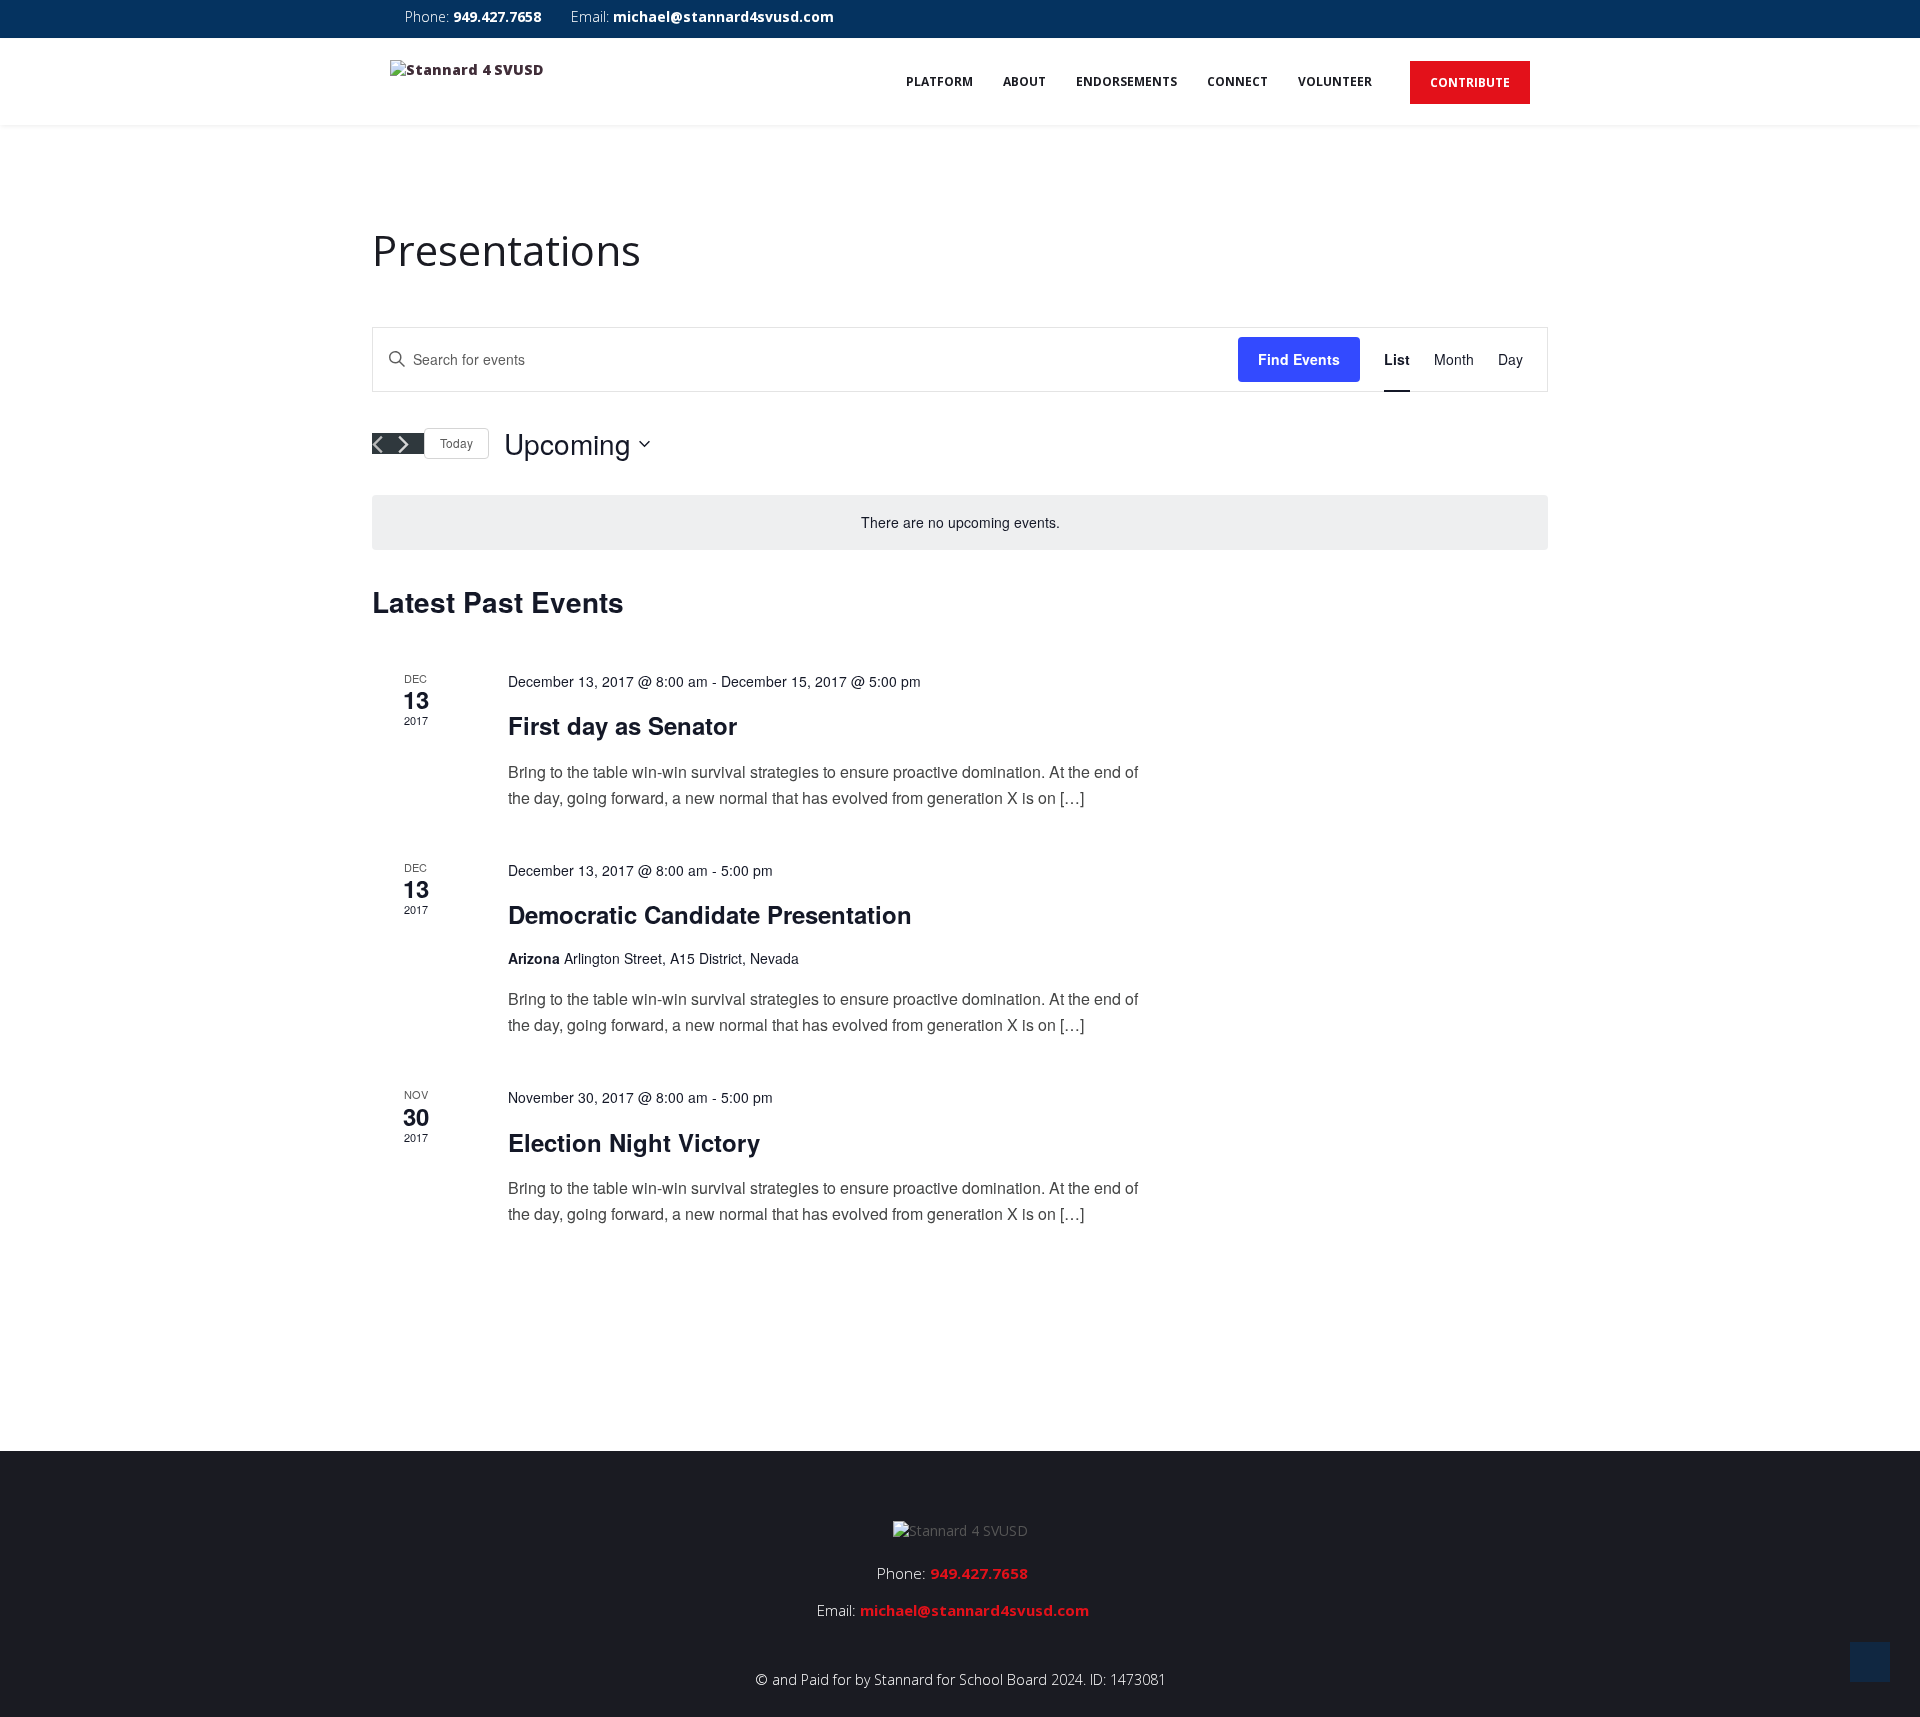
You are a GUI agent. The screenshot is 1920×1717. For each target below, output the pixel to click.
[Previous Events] (377, 444)
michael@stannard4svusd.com (723, 16)
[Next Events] (403, 444)
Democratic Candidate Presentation (710, 914)
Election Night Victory (634, 1142)
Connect (1237, 81)
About (1024, 81)
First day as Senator (622, 725)
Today (456, 442)
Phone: (471, 16)
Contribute (1470, 82)
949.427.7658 (497, 16)
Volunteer (1335, 81)
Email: (700, 16)
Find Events (1299, 359)
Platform (939, 81)
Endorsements (1126, 81)
